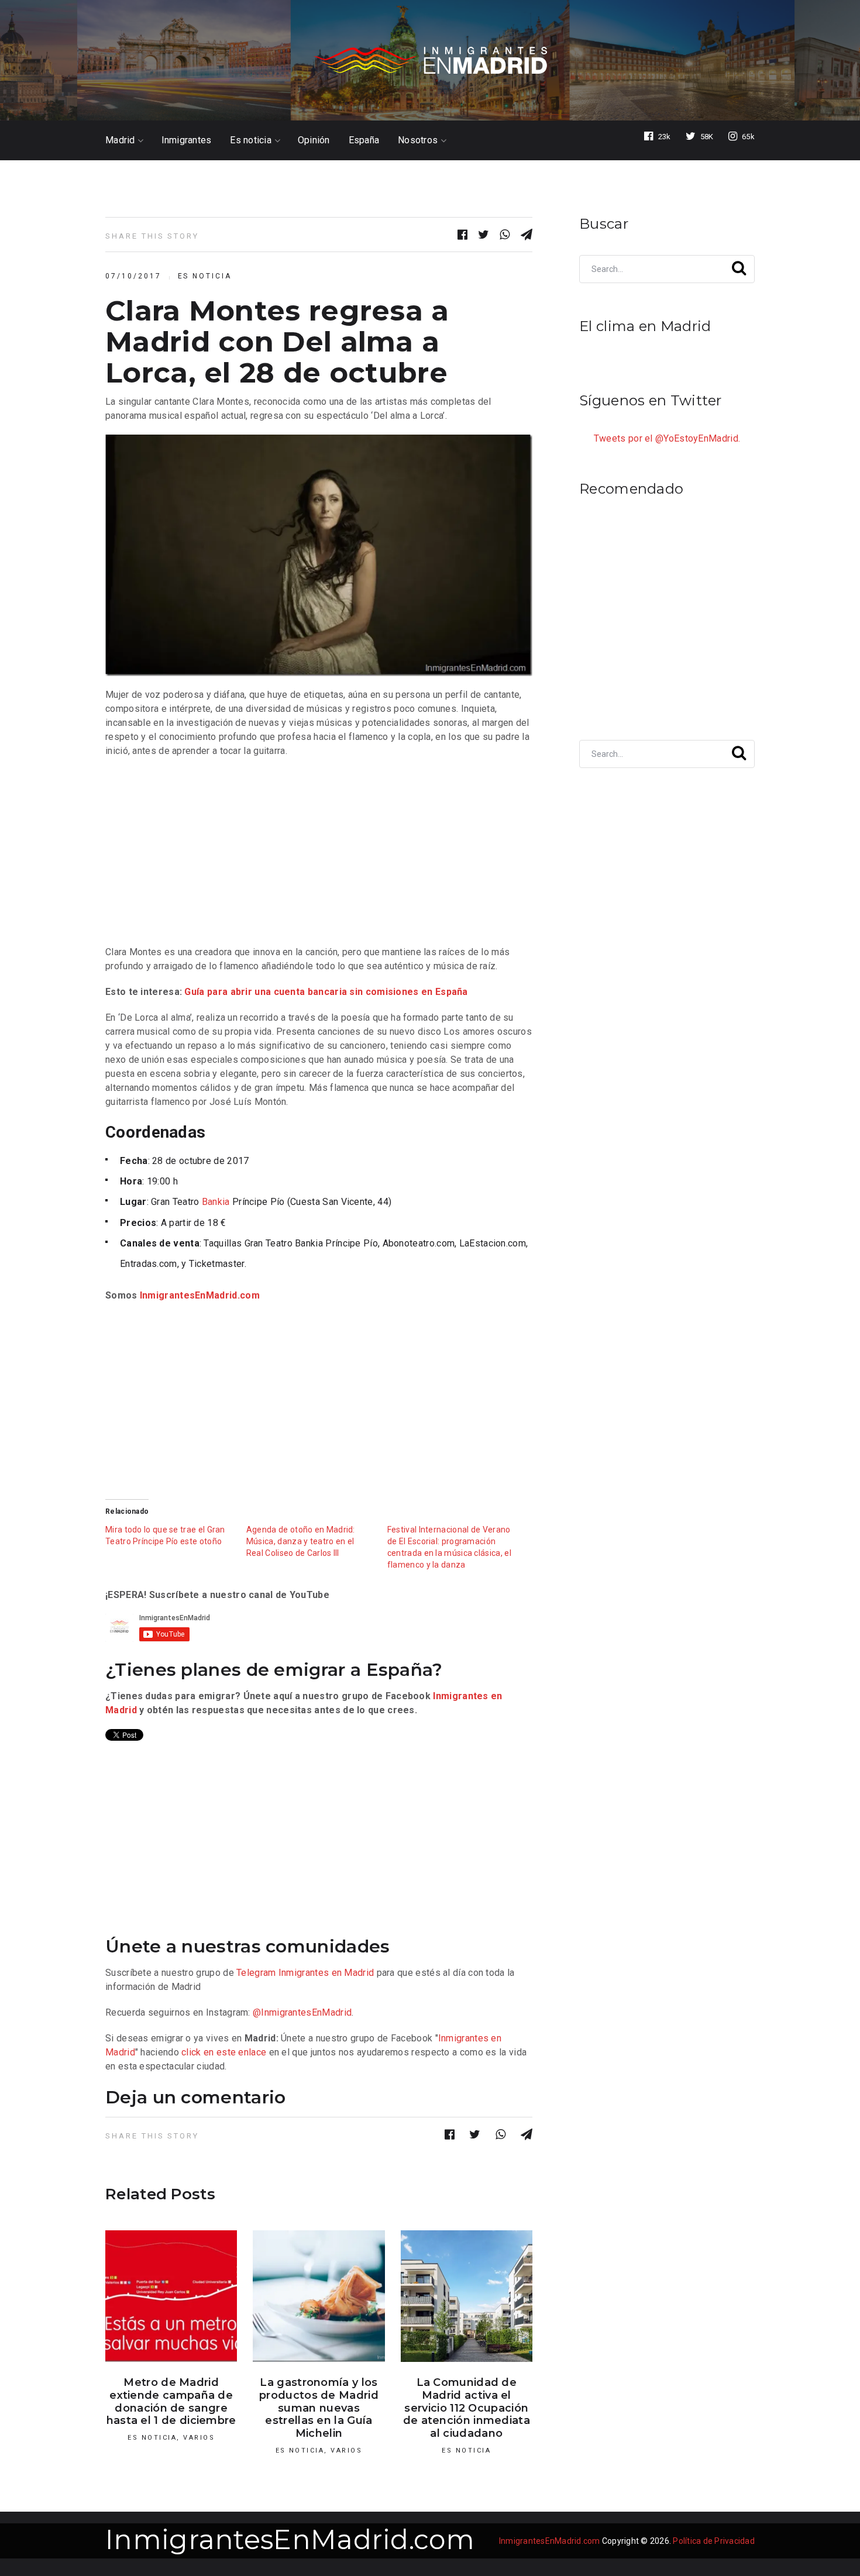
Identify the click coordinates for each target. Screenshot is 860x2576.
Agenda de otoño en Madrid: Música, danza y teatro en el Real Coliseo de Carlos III (301, 1541)
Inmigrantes (187, 140)
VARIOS (199, 2438)
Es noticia (251, 140)
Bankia (216, 1202)
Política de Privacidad (714, 2541)
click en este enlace (224, 2052)
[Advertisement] (319, 852)
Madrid (120, 140)
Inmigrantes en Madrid (326, 1973)
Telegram (256, 1973)
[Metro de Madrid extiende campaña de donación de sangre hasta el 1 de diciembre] (171, 2296)
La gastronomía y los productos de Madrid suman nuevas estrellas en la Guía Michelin (319, 2408)
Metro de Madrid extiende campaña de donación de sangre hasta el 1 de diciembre (171, 2401)
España (364, 140)
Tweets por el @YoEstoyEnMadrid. (667, 438)
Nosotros (418, 140)
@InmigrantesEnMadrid (302, 2012)
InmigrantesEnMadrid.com (200, 1295)
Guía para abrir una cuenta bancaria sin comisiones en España (326, 992)
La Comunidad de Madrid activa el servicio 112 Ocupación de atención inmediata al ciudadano (467, 2408)
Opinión (314, 140)
